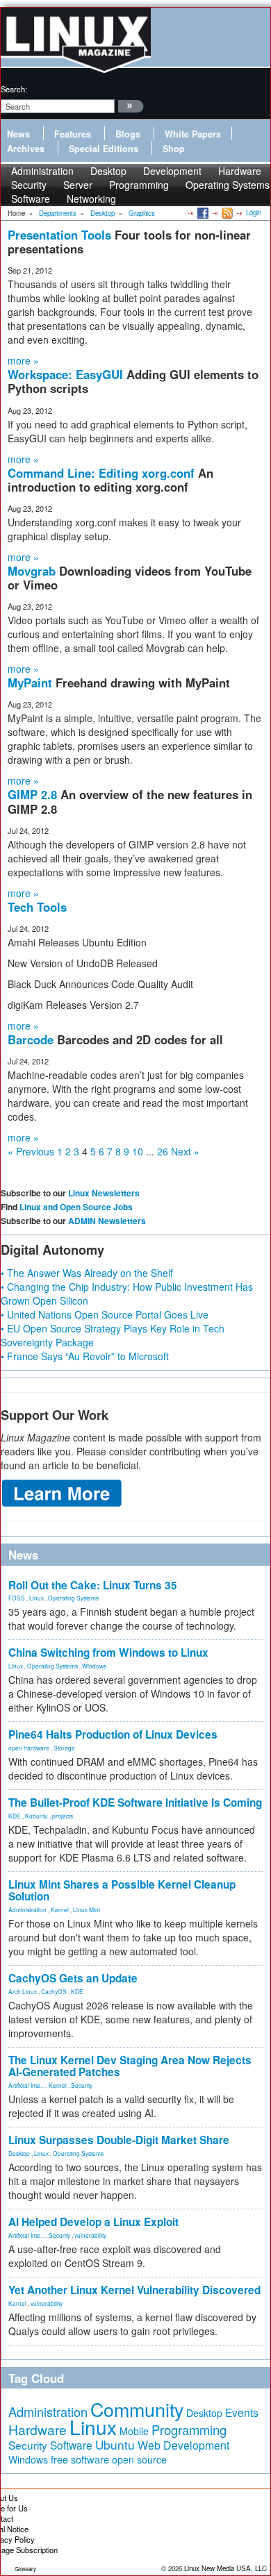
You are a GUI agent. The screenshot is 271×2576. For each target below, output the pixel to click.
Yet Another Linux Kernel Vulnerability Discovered (134, 2290)
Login (254, 212)
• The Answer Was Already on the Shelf (87, 1273)
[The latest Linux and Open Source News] (226, 212)
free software (80, 2459)
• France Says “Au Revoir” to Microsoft (85, 1356)
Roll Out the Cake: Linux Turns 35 (93, 1585)
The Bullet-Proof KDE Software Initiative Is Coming (135, 1803)
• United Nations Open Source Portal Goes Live (105, 1314)
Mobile (134, 2431)
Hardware (38, 2429)
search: (14, 89)
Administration (27, 1909)
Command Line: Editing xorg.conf (103, 473)
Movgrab (33, 571)
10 (138, 1151)
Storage (64, 1748)
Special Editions (104, 149)
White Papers (193, 134)
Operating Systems (228, 185)
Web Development (183, 2445)
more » (23, 360)
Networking (91, 199)
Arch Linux (23, 1991)
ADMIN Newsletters (107, 1221)
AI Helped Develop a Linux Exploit (93, 2222)
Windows (94, 1666)
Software (31, 199)
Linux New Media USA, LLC (225, 2568)
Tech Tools (37, 907)
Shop (174, 149)
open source (139, 2459)
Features (73, 134)
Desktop (19, 2153)
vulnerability (90, 2235)
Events (242, 2412)
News (18, 134)
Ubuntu (115, 2444)
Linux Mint (87, 1909)
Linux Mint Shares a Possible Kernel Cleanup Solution (122, 1890)
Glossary (25, 2569)
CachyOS (54, 1991)
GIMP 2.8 (34, 794)
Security (82, 2085)
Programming (139, 185)
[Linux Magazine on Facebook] (202, 212)
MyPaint (32, 683)
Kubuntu (36, 1816)
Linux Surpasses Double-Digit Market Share (119, 2140)
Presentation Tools (61, 235)
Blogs (128, 134)
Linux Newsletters (104, 1193)
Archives (26, 149)
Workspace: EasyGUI (67, 374)
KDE (15, 1816)
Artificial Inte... (26, 2085)
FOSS (17, 1598)
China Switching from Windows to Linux (108, 1653)
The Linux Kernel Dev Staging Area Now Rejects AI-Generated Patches (130, 2066)
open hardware (29, 1748)
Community (137, 2409)
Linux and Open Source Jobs (76, 1207)
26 (163, 1151)
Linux (36, 1598)
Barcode (32, 1039)
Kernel (60, 1909)
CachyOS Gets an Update (73, 1978)
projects (63, 1816)
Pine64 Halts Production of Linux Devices (113, 1734)
